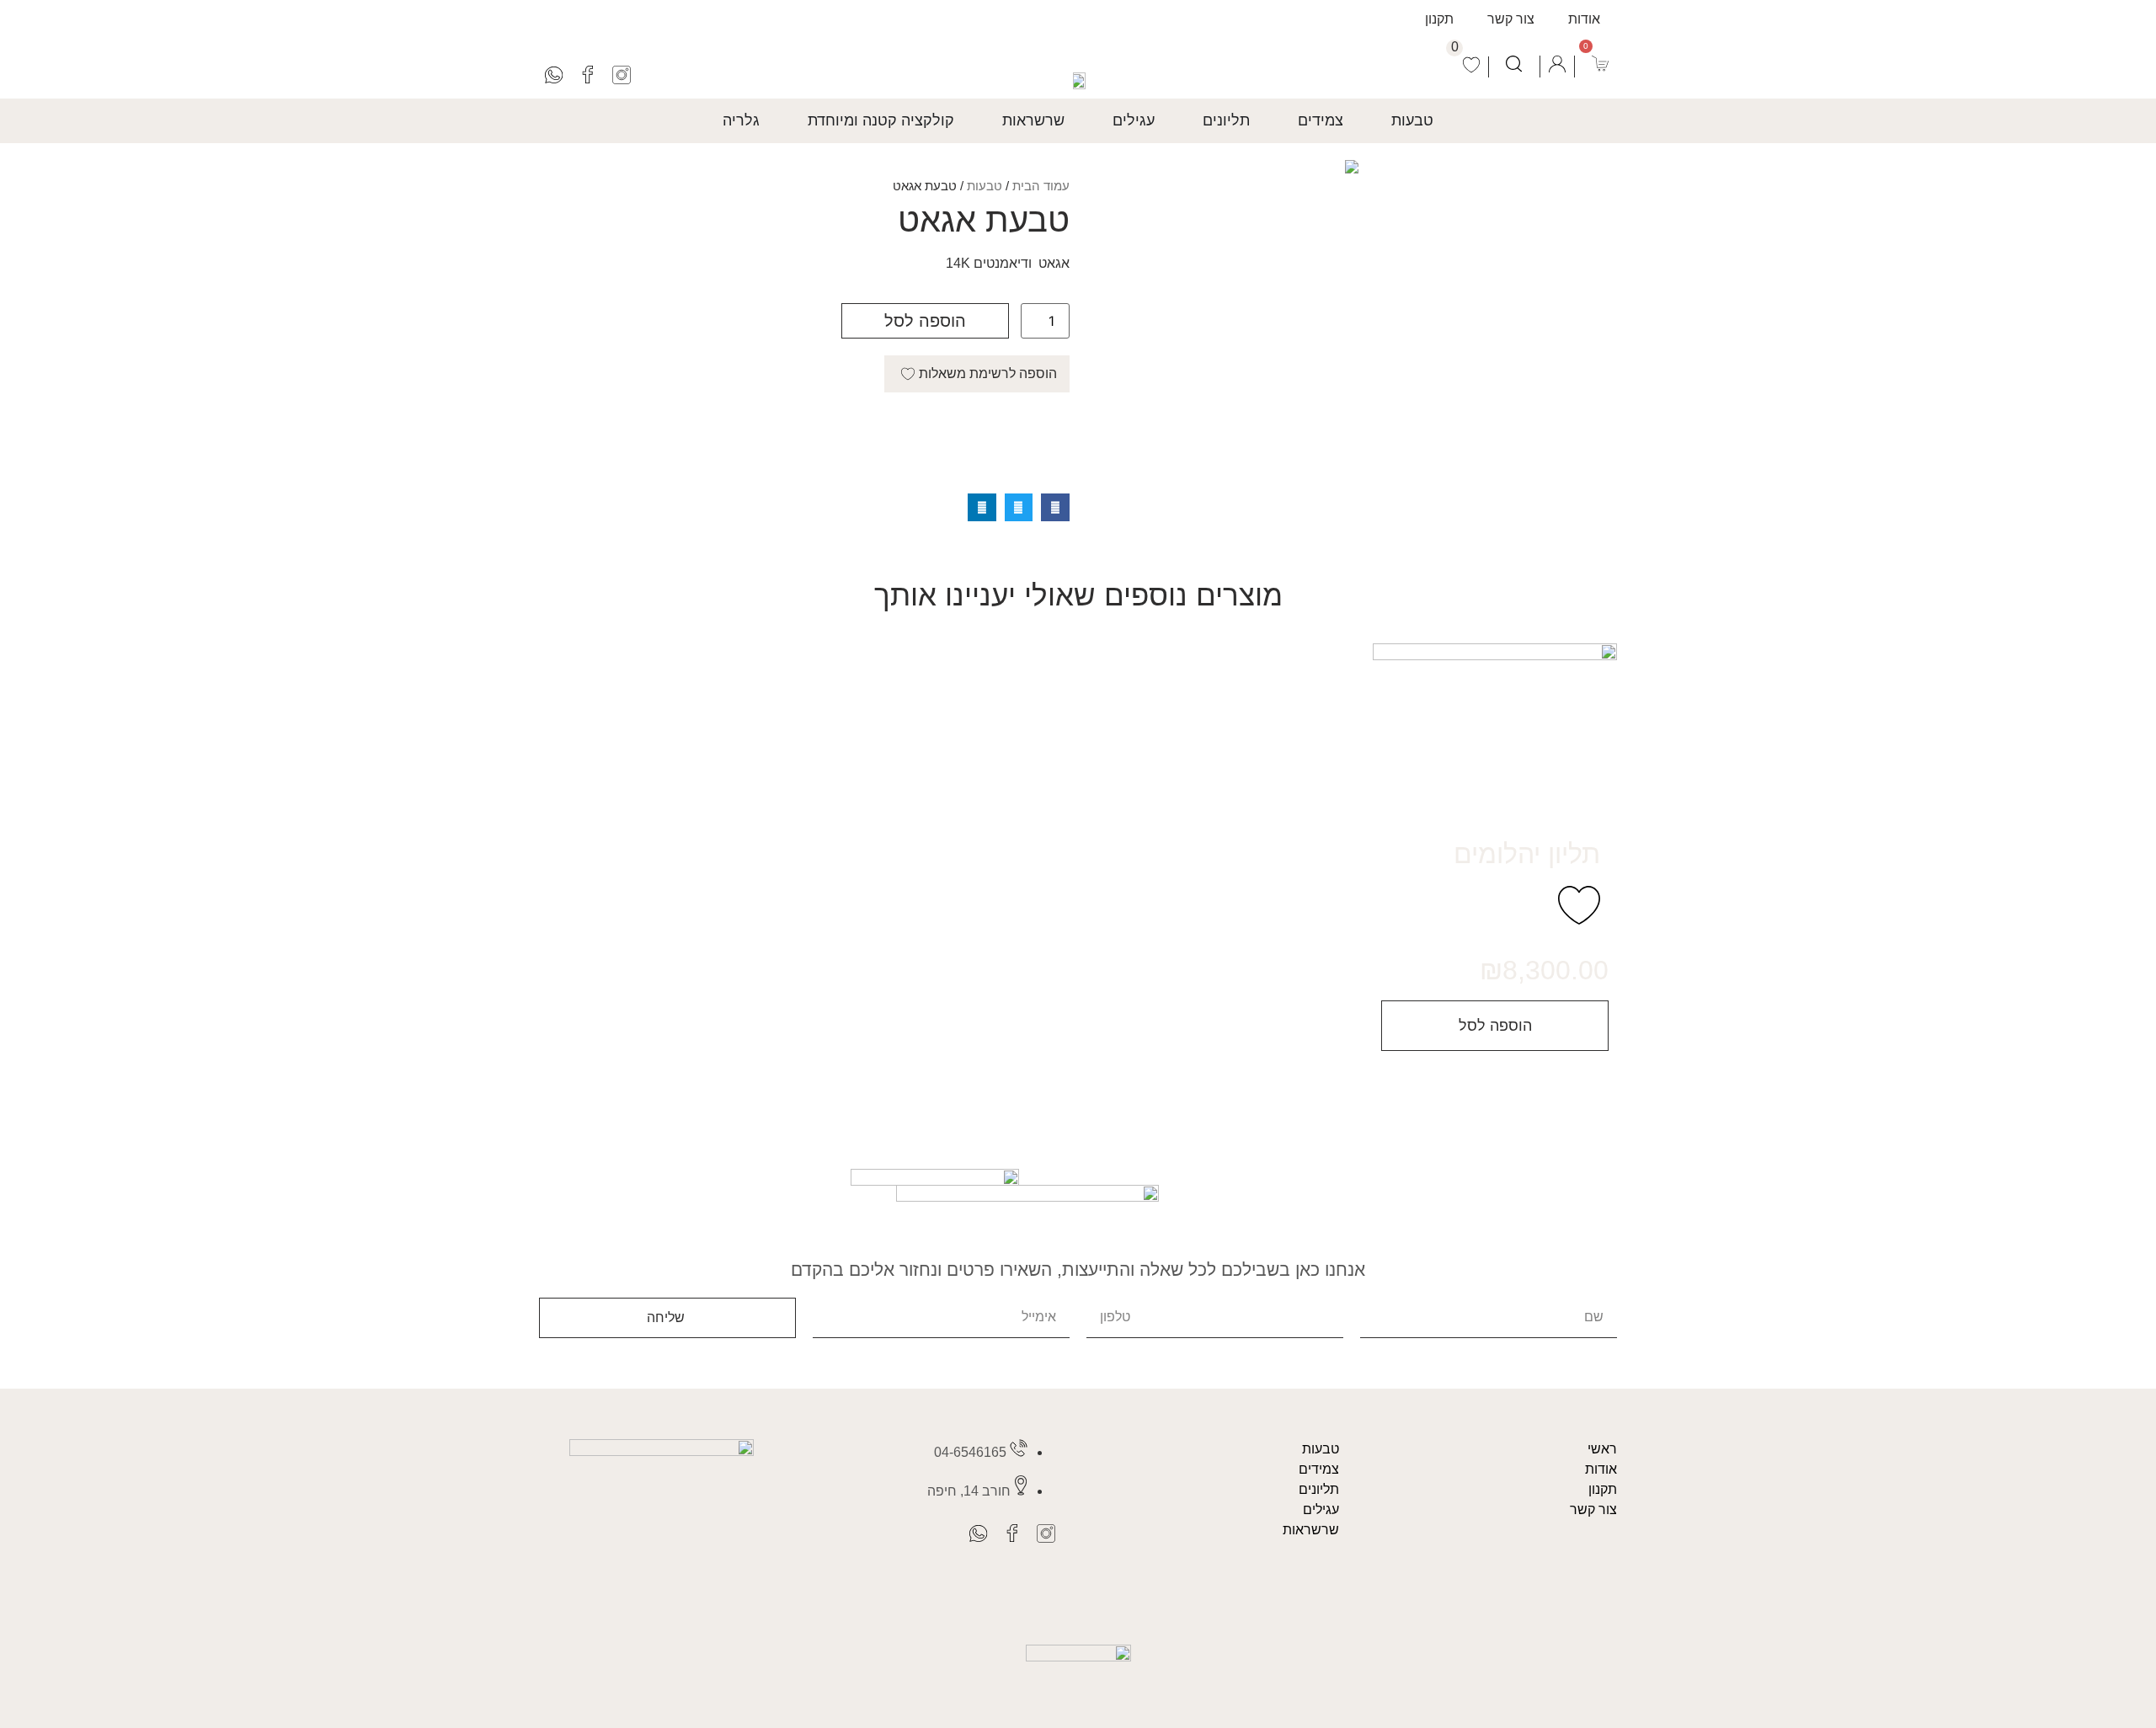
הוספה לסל (925, 321)
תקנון (1439, 19)
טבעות (985, 186)
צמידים (1319, 1469)
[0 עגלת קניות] (1600, 64)
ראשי (1602, 1449)
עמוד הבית (1041, 186)
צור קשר (1511, 19)
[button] (1055, 508)
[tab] (1412, 121)
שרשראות (1311, 1530)
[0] (1472, 67)
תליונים (1319, 1489)
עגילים (1321, 1509)
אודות (1584, 19)
